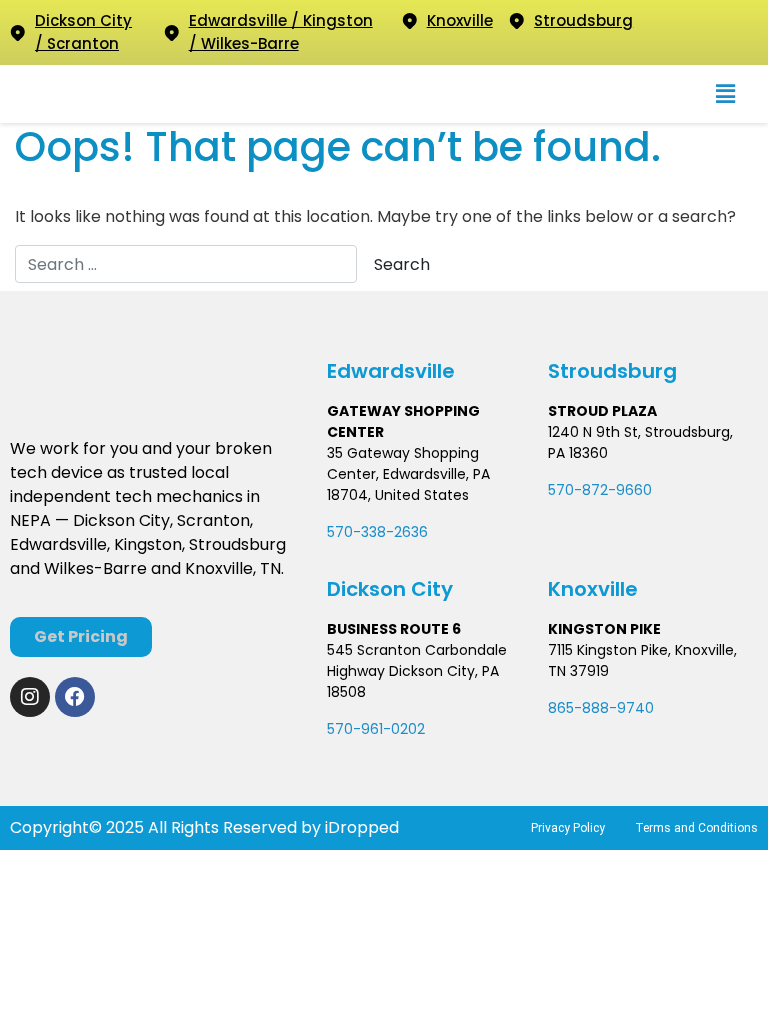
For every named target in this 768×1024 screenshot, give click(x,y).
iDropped (360, 827)
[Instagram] (30, 697)
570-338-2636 (377, 532)
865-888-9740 (601, 708)
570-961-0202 (376, 729)
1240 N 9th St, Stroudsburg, (640, 432)
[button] (725, 94)
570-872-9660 (600, 490)
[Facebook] (75, 697)
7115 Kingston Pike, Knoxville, (642, 650)
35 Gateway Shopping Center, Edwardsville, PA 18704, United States (408, 474)
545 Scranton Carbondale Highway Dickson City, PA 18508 (417, 671)
